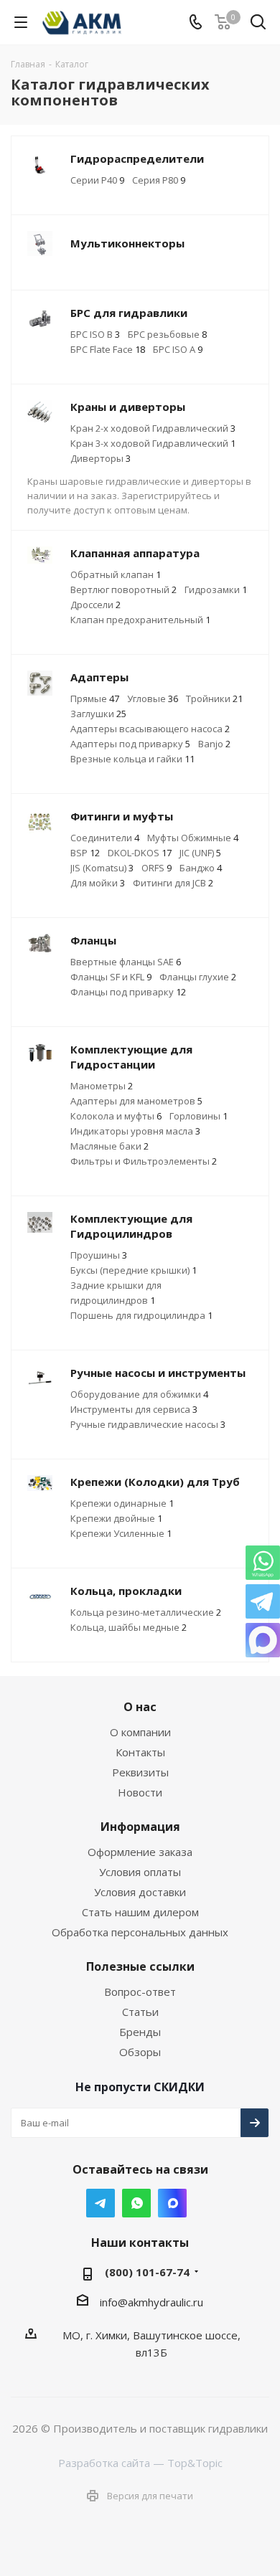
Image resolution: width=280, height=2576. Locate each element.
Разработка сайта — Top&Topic (140, 2463)
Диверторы (101, 458)
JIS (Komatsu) (102, 868)
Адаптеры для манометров (136, 1101)
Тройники (214, 699)
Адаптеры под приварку (130, 744)
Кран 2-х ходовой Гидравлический (153, 428)
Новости (140, 1792)
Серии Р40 (97, 180)
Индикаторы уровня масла (135, 1131)
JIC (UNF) (200, 853)
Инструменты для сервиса (134, 1409)
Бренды (140, 2032)
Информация (140, 1827)
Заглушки (98, 714)
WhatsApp (136, 2203)
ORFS (157, 868)
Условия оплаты (140, 1872)
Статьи (140, 2012)
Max (172, 2203)
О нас (140, 1707)
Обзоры (140, 2052)
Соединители (105, 838)
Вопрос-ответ (140, 1992)
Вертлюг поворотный (123, 589)
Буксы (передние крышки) (134, 1270)
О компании (140, 1732)
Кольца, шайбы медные (129, 1627)
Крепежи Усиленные (121, 1533)
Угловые (153, 699)
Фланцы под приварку (128, 992)
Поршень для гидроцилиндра (141, 1315)
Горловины (199, 1116)
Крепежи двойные (116, 1518)
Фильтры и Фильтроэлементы (144, 1161)
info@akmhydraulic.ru (151, 2302)
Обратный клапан (116, 574)
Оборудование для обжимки (139, 1394)
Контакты (140, 1752)
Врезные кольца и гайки (132, 759)
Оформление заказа (140, 1852)
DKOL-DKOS (140, 853)
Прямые (95, 699)
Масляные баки (109, 1146)
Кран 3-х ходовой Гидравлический (153, 443)
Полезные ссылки (140, 1966)
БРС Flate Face (108, 349)
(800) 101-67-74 (147, 2272)
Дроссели (95, 605)
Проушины (99, 1255)
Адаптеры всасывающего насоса (150, 729)
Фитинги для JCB (173, 883)
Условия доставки (140, 1892)
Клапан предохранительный (140, 620)
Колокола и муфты (116, 1116)
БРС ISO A (178, 349)
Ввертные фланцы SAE (126, 962)
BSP (85, 853)
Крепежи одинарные (122, 1503)
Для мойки (98, 883)
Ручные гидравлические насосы (148, 1424)
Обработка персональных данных (140, 1932)
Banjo (214, 744)
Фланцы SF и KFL (111, 977)
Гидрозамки (216, 589)
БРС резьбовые (167, 334)
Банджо (201, 868)
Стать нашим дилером (140, 1912)
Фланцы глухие (198, 977)
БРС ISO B (95, 334)
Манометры (102, 1086)
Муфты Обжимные (193, 838)
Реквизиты (140, 1772)
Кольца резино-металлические (146, 1612)
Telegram (101, 2203)
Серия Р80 (159, 180)
